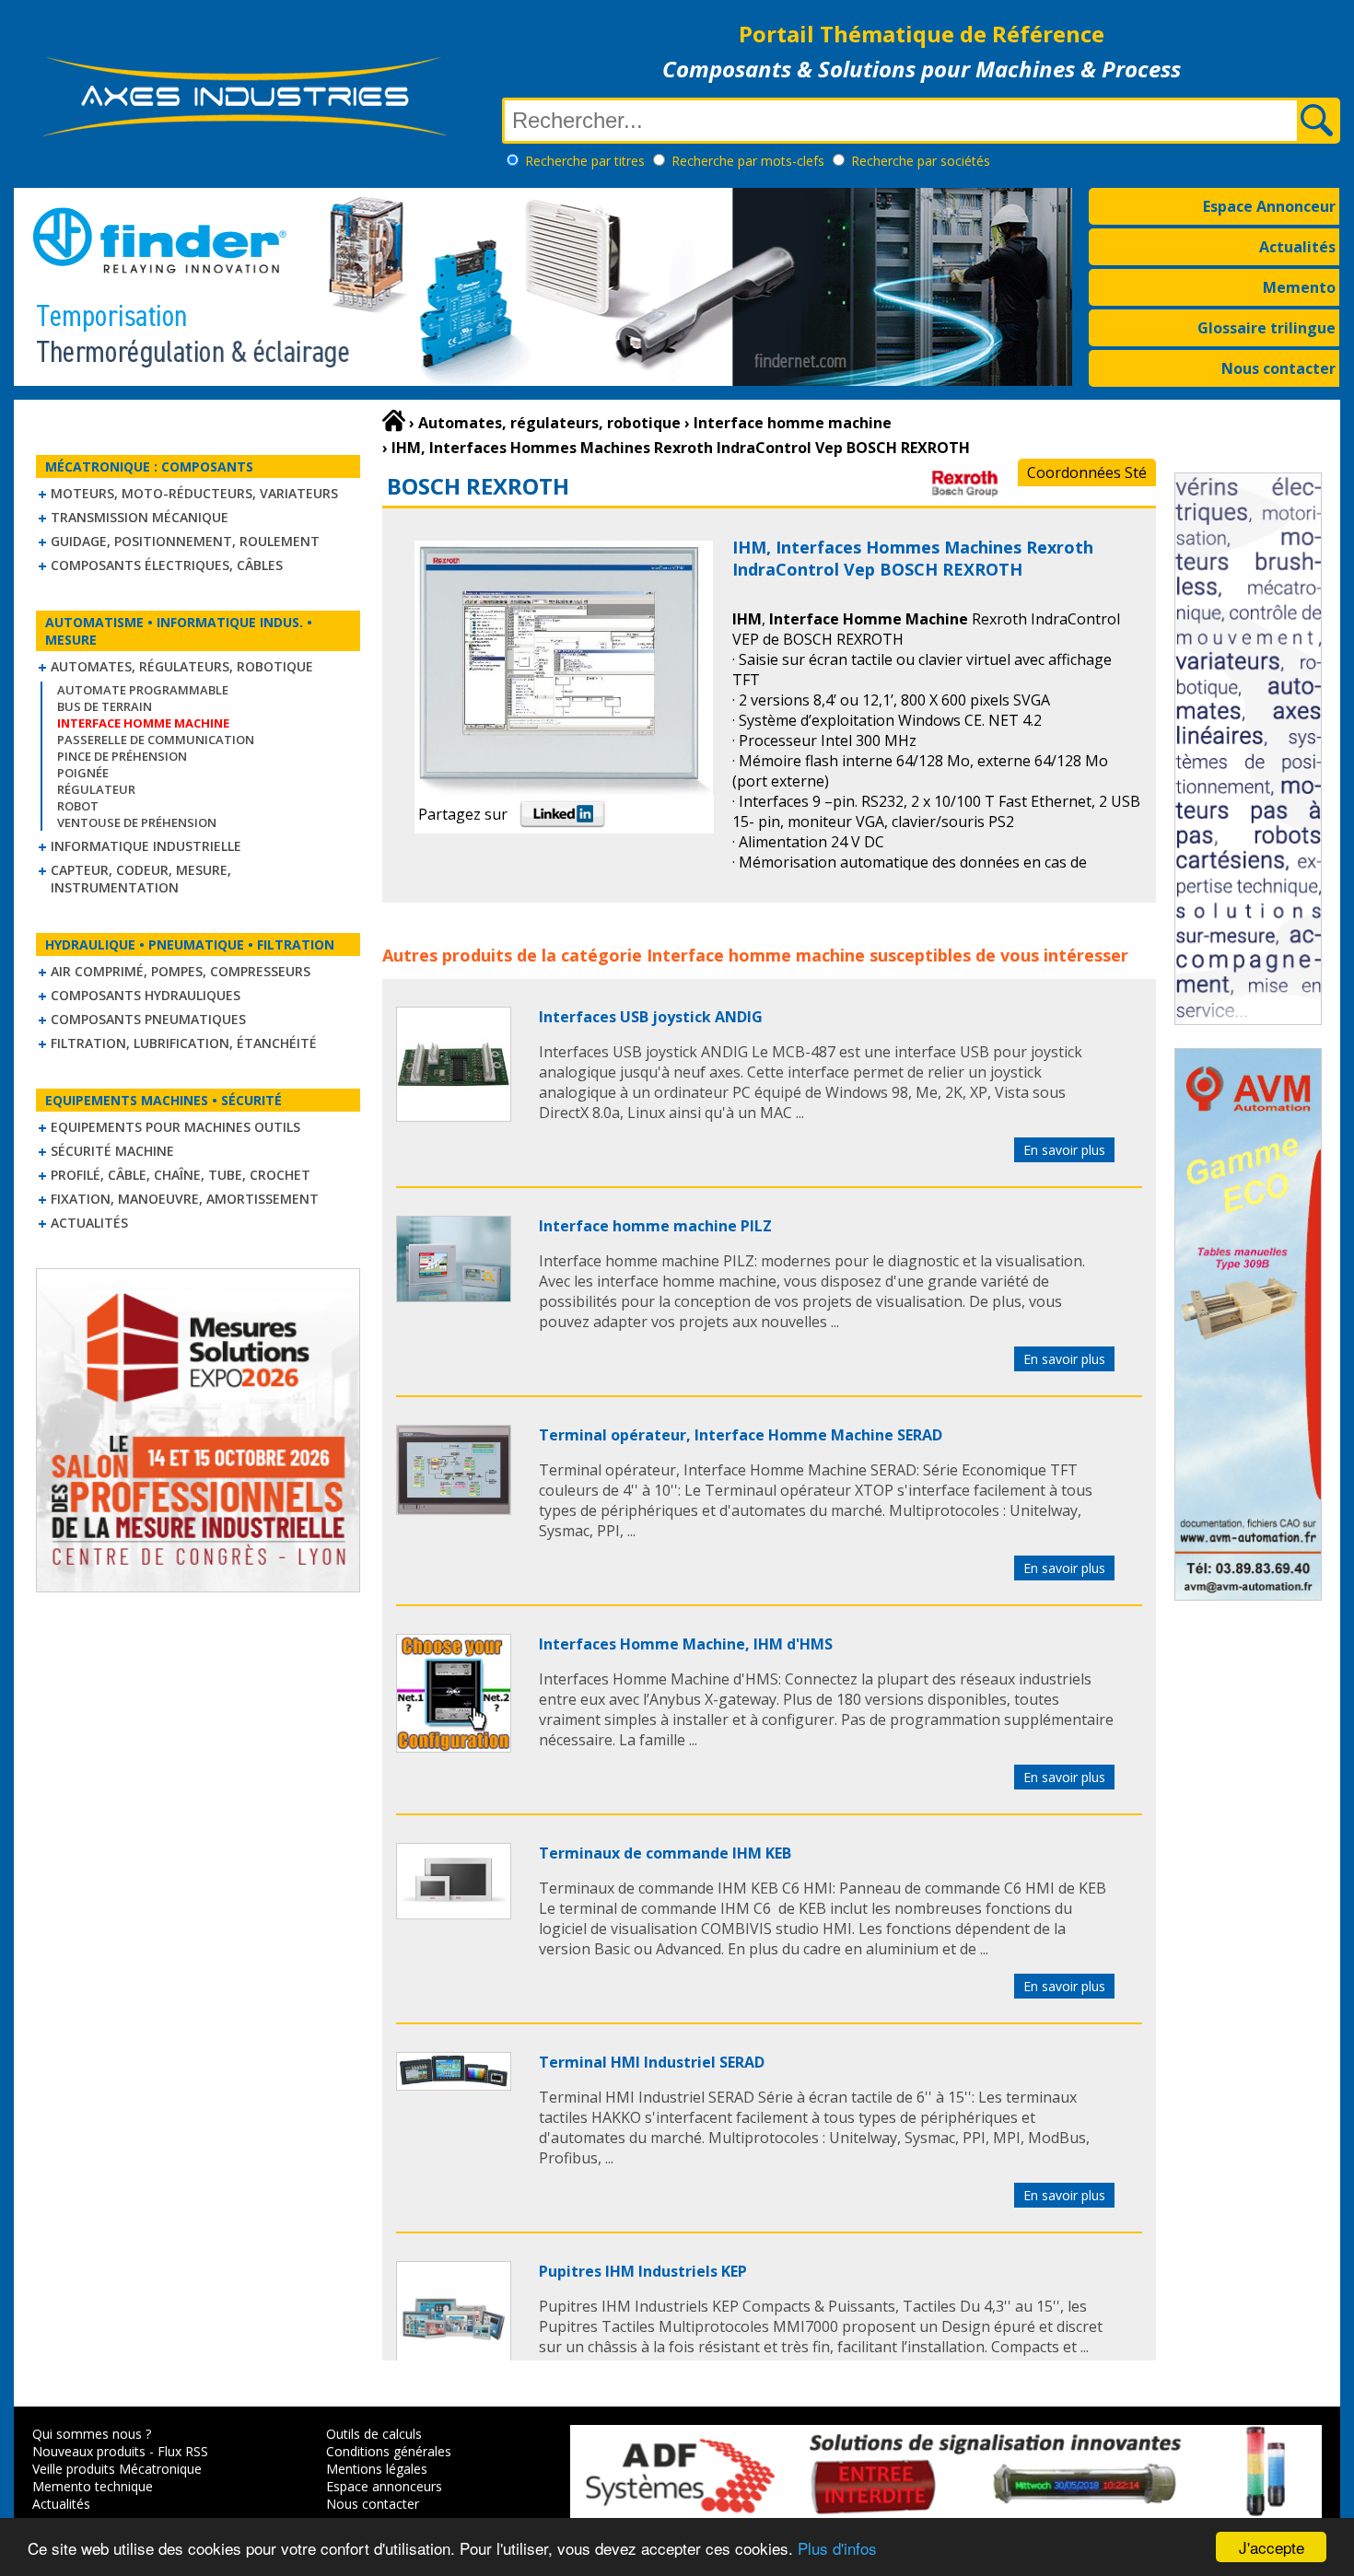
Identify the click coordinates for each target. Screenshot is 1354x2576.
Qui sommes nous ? (92, 2434)
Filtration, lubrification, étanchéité (184, 1043)
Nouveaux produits (89, 2451)
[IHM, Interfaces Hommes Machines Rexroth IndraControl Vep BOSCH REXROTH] (454, 1116)
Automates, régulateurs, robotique (182, 666)
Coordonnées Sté (1087, 472)
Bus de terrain (105, 706)
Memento (1299, 287)
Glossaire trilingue (1266, 328)
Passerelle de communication (156, 740)
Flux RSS (183, 2451)
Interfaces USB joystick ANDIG (651, 1017)
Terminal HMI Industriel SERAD (652, 2062)
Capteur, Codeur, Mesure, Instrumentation (141, 879)
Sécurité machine (112, 1151)
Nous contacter (1278, 368)
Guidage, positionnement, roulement (185, 541)
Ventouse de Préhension (137, 822)
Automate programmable (143, 690)
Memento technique (93, 2486)
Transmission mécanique (140, 517)
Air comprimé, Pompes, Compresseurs (181, 971)
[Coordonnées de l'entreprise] (947, 494)
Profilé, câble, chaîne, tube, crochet (181, 1175)
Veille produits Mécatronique (117, 2469)
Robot (78, 806)
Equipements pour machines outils (175, 1127)
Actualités (1297, 247)
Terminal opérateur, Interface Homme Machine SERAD (741, 1435)
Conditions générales (389, 2451)
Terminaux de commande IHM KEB (665, 1853)
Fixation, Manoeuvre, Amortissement (185, 1199)
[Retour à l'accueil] (394, 421)
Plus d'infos (837, 2548)
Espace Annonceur (1269, 206)
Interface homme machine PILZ (655, 1226)
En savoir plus (1064, 1150)
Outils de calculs (374, 2434)
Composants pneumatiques (148, 1019)
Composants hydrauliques (146, 995)
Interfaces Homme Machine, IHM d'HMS (686, 1644)
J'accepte (1272, 2547)
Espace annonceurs (384, 2486)
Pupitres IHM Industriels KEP (643, 2271)
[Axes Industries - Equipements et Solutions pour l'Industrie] (244, 136)
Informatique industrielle (146, 846)
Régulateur (96, 789)
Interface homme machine (756, 955)
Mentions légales (377, 2469)
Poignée (83, 773)
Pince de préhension (122, 756)
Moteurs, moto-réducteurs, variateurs (194, 493)
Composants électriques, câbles (167, 565)
